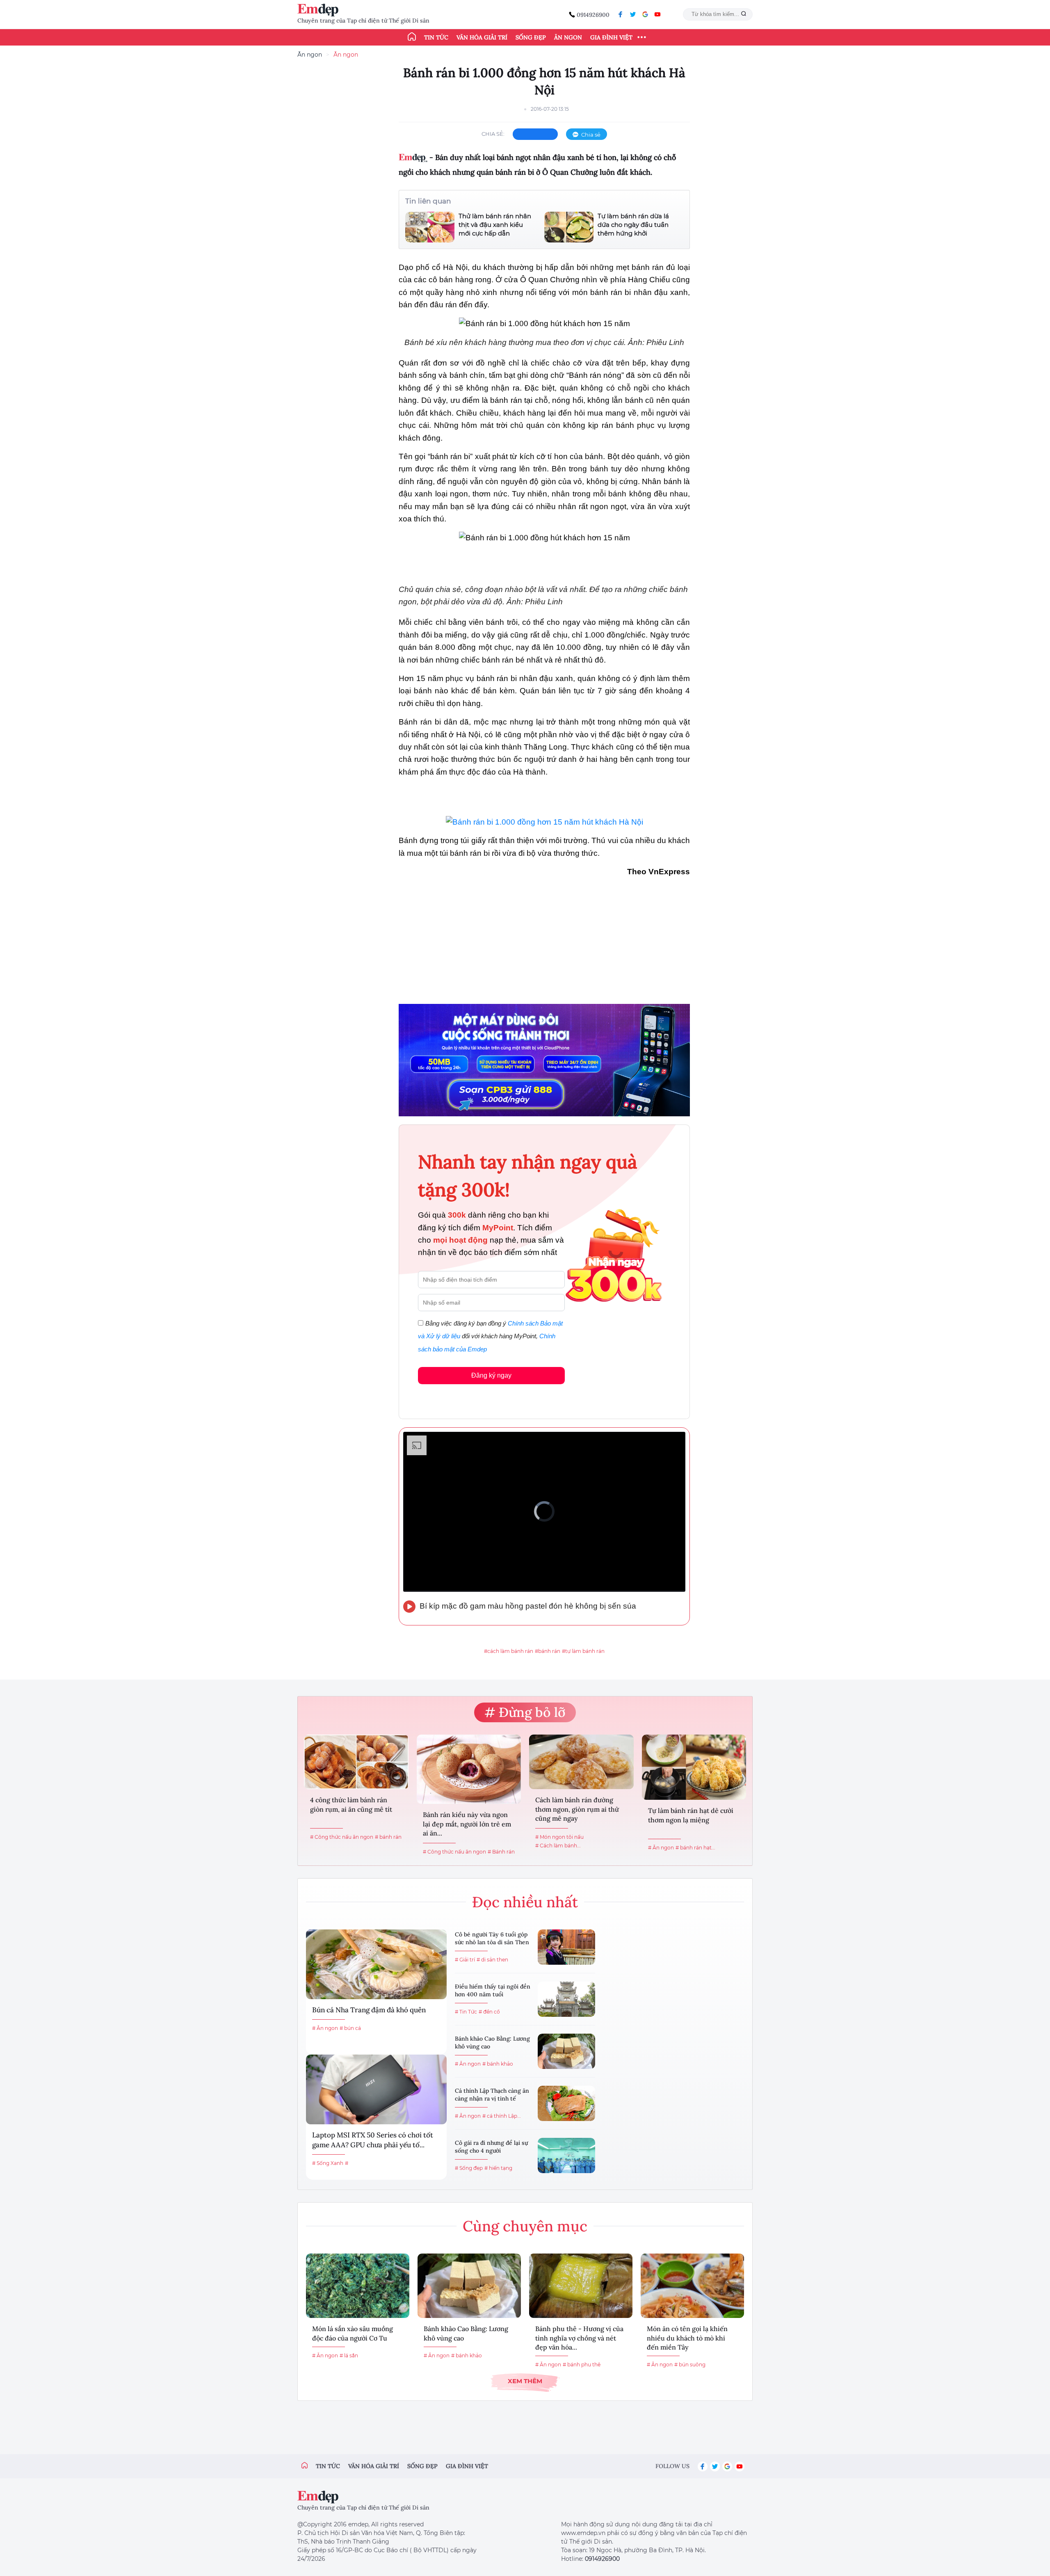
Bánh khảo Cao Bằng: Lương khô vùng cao (492, 2043)
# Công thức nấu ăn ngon (342, 1837)
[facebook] (621, 14)
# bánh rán (388, 1837)
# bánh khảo (498, 2064)
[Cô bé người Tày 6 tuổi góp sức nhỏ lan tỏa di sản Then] (566, 1947)
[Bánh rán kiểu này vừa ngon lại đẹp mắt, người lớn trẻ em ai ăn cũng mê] (469, 1769)
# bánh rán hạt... (695, 1848)
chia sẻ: (493, 134)
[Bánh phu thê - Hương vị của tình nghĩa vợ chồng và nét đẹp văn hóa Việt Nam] (581, 2286)
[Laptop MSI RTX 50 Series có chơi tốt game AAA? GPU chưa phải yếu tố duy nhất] (376, 2089)
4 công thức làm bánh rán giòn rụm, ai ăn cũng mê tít (351, 1804)
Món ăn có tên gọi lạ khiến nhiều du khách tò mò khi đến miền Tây (687, 2338)
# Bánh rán (501, 1852)
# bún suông (690, 2365)
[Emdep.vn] (320, 10)
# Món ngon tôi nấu (559, 1837)
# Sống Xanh (328, 2163)
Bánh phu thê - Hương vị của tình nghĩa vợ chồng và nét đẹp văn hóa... (579, 2338)
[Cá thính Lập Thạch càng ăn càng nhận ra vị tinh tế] (566, 2103)
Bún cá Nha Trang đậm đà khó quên (369, 2010)
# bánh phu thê (582, 2365)
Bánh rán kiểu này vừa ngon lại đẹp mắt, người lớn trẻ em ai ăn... (467, 1824)
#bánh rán (548, 1651)
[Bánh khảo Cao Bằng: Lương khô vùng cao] (566, 2051)
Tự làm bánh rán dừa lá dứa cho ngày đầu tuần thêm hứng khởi (633, 225)
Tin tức (436, 37)
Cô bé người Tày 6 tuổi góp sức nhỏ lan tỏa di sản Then (492, 1938)
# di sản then (492, 1960)
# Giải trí (465, 1960)
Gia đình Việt (611, 37)
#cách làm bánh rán (509, 1651)
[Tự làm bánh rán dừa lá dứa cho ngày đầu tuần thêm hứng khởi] (569, 227)
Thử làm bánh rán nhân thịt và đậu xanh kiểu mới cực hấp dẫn (495, 225)
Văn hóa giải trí (482, 37)
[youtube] (657, 14)
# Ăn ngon (661, 1848)
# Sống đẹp (469, 2168)
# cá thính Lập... (502, 2116)
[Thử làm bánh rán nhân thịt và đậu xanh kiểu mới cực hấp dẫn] (430, 227)
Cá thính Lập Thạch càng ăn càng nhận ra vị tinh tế (492, 2095)
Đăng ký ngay (491, 1375)
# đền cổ (489, 2012)
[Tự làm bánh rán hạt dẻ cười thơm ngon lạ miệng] (694, 1767)
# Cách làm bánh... (558, 1846)
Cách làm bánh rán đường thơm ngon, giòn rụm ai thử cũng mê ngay (577, 1809)
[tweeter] (633, 14)
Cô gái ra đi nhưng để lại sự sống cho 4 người (491, 2147)
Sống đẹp (531, 37)
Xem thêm (525, 2381)
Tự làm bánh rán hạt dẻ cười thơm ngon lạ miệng (691, 1815)
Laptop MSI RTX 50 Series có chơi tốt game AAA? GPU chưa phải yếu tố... (373, 2140)
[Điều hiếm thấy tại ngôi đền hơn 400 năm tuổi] (566, 1999)
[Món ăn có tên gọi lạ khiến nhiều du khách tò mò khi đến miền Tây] (692, 2286)
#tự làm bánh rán (583, 1651)
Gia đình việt (467, 2466)
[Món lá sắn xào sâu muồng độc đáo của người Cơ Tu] (358, 2286)
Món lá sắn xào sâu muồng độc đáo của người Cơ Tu (353, 2333)
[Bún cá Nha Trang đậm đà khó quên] (376, 1964)
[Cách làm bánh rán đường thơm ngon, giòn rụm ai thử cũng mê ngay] (581, 1762)
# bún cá (350, 2028)
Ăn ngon (568, 37)
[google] (645, 14)
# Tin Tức (466, 2012)
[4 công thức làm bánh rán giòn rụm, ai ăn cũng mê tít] (356, 1762)
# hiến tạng (498, 2168)
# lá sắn (349, 2355)
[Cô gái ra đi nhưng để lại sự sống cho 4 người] (566, 2155)
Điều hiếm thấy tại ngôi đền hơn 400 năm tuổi (493, 1991)
